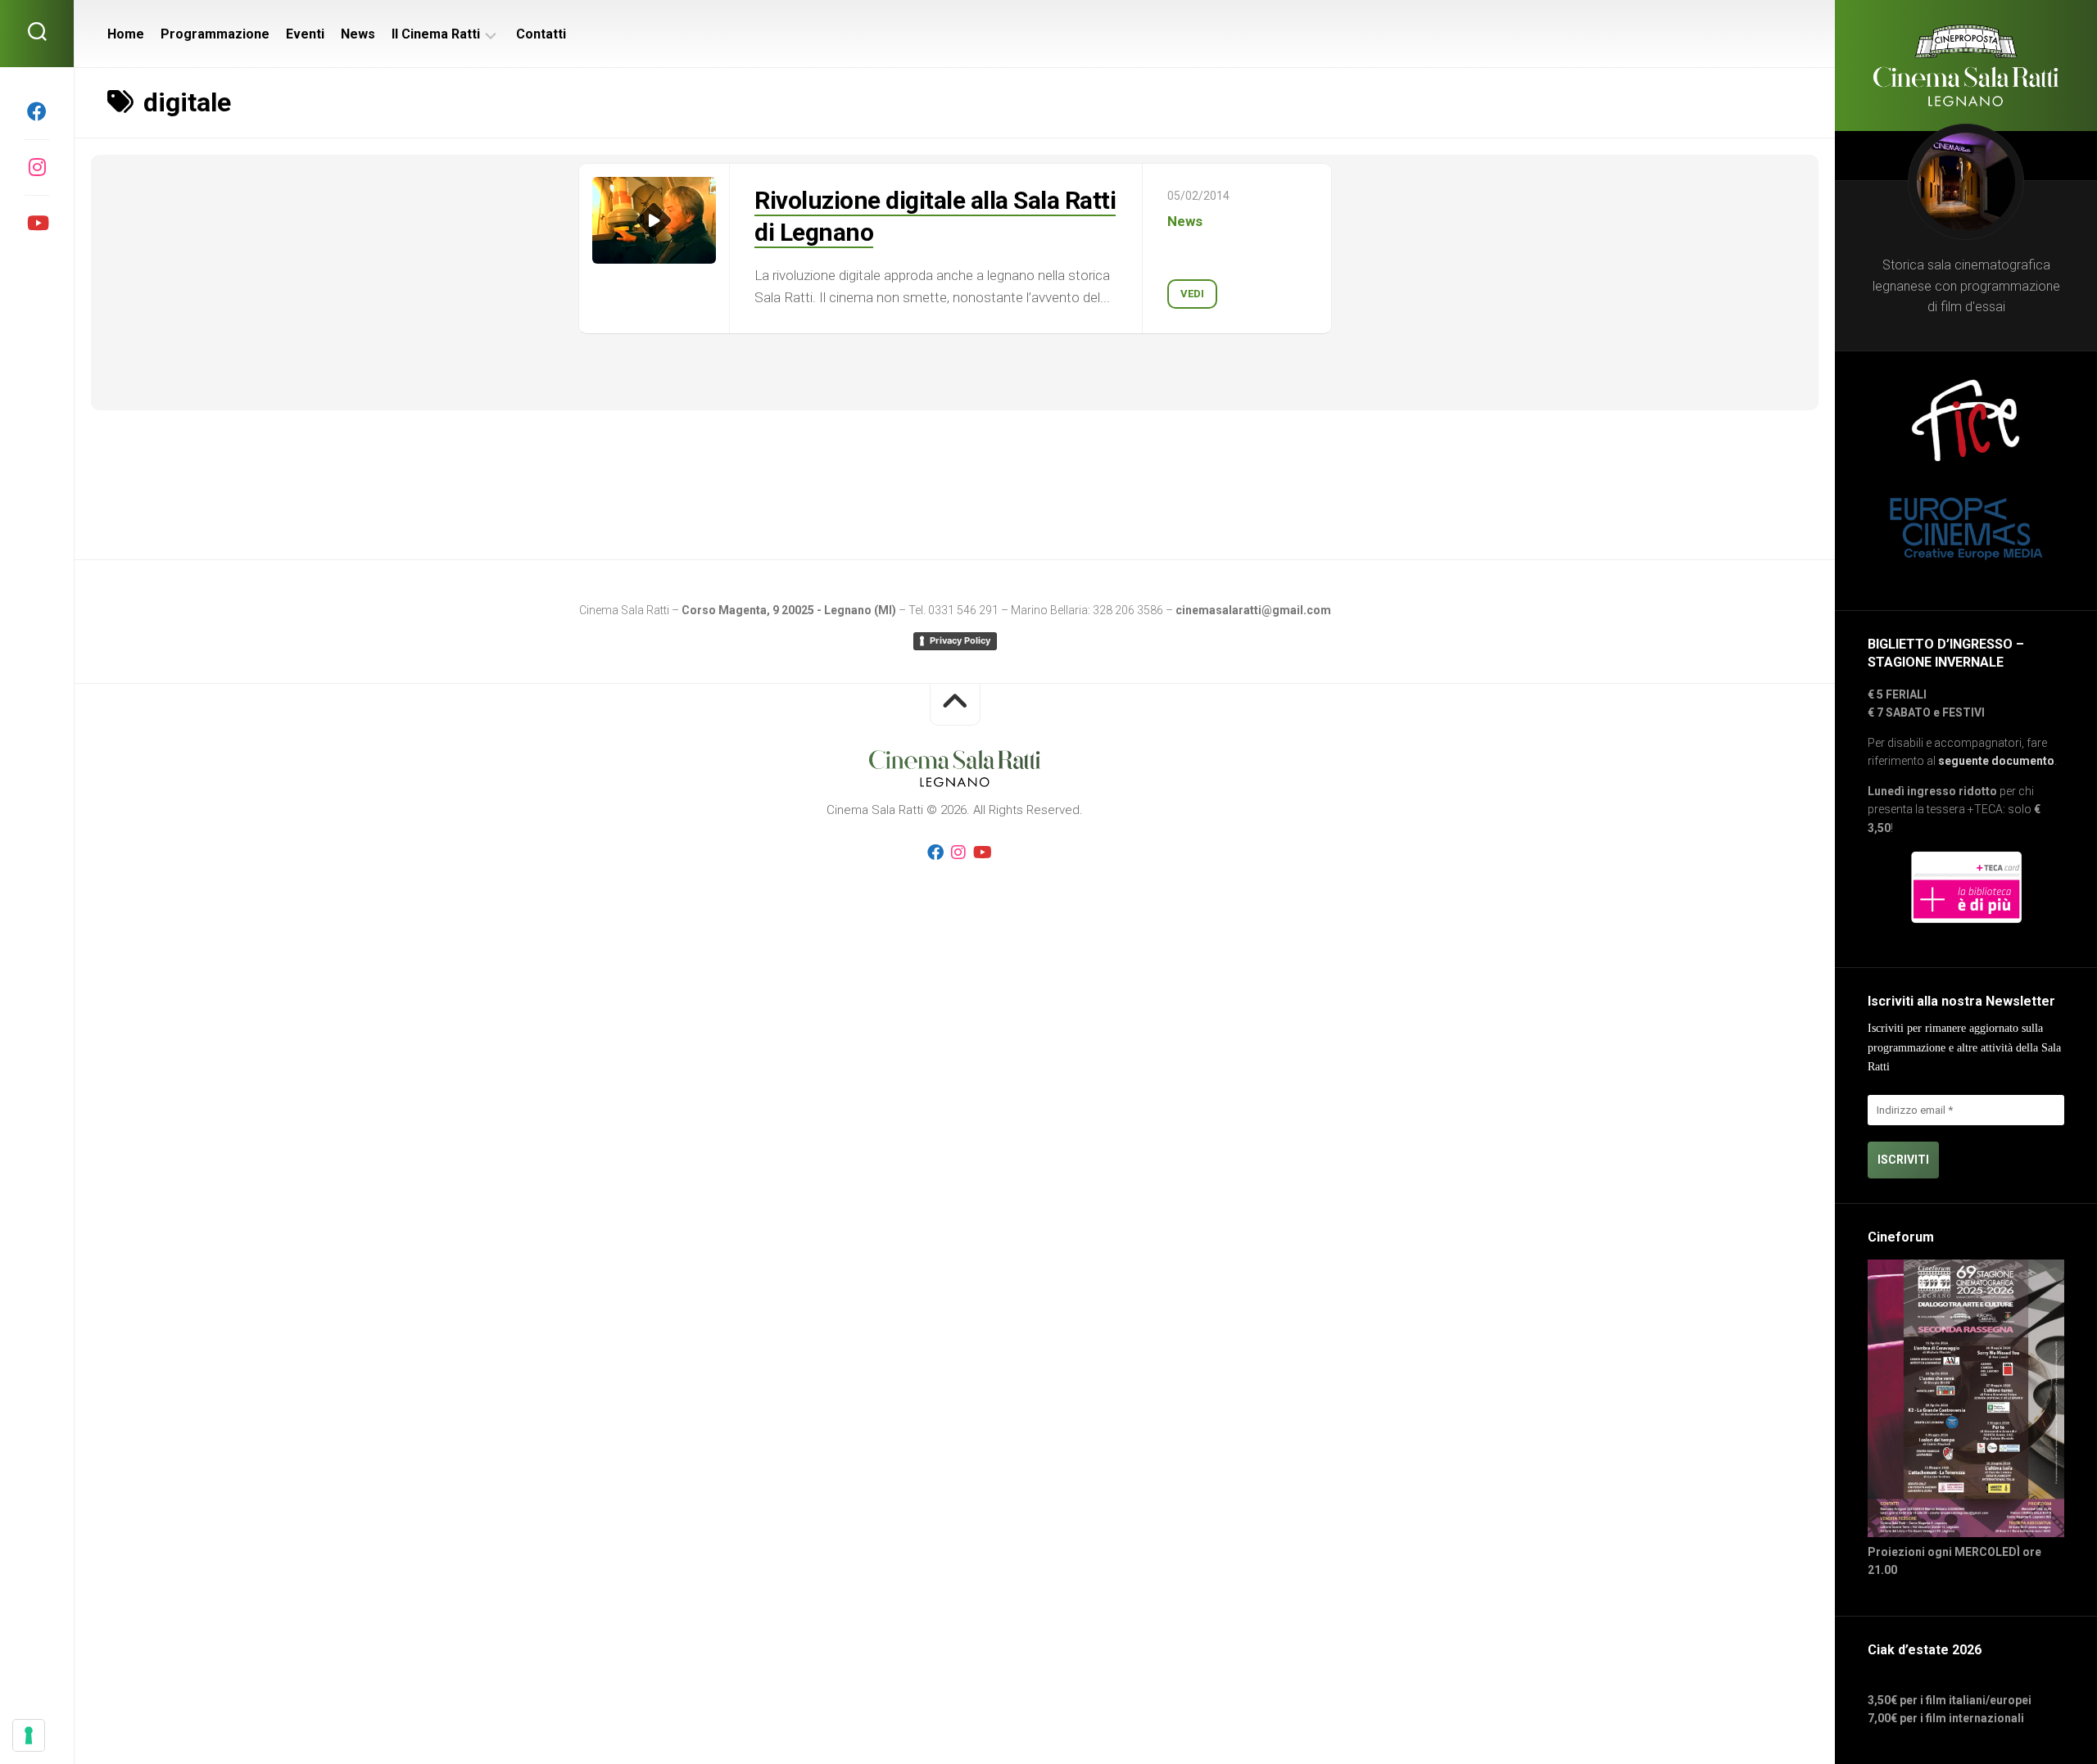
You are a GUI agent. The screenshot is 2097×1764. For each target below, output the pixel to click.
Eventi (305, 34)
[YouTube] (37, 223)
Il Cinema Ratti (436, 34)
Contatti (541, 34)
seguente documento (1996, 761)
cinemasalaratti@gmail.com (1253, 610)
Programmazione (215, 34)
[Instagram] (37, 167)
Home (126, 34)
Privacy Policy (960, 640)
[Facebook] (37, 111)
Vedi (1192, 294)
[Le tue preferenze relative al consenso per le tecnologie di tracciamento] (29, 1735)
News (358, 34)
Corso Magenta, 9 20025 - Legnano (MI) (789, 610)
